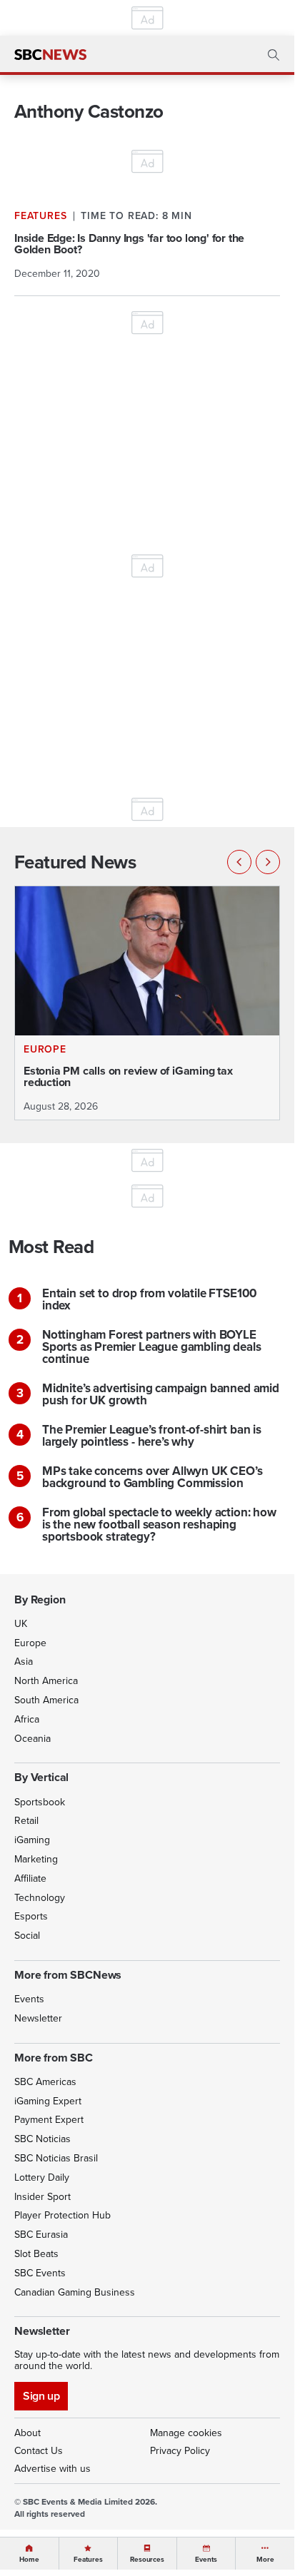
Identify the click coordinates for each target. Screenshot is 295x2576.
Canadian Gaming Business (75, 2292)
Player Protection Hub (62, 2215)
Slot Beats (36, 2253)
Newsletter (38, 2018)
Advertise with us (52, 2468)
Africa (27, 1719)
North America (46, 1680)
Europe (30, 1643)
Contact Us (39, 2450)
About (27, 2433)
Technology (40, 1897)
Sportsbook (40, 1802)
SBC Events (40, 2273)
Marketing (36, 1859)
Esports (31, 1916)
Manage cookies (186, 2433)
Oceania (32, 1738)
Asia (24, 1661)
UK (21, 1623)
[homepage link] (50, 55)
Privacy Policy (180, 2450)
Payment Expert (49, 2119)
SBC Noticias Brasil (56, 2158)
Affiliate (30, 1878)
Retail (26, 1820)
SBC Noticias (42, 2139)
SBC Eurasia (41, 2234)
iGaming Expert (48, 2101)
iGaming (32, 1840)
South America (46, 1700)
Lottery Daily (42, 2177)
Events (29, 1999)
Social (27, 1935)
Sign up (41, 2396)
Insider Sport (42, 2196)
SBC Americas (45, 2081)
